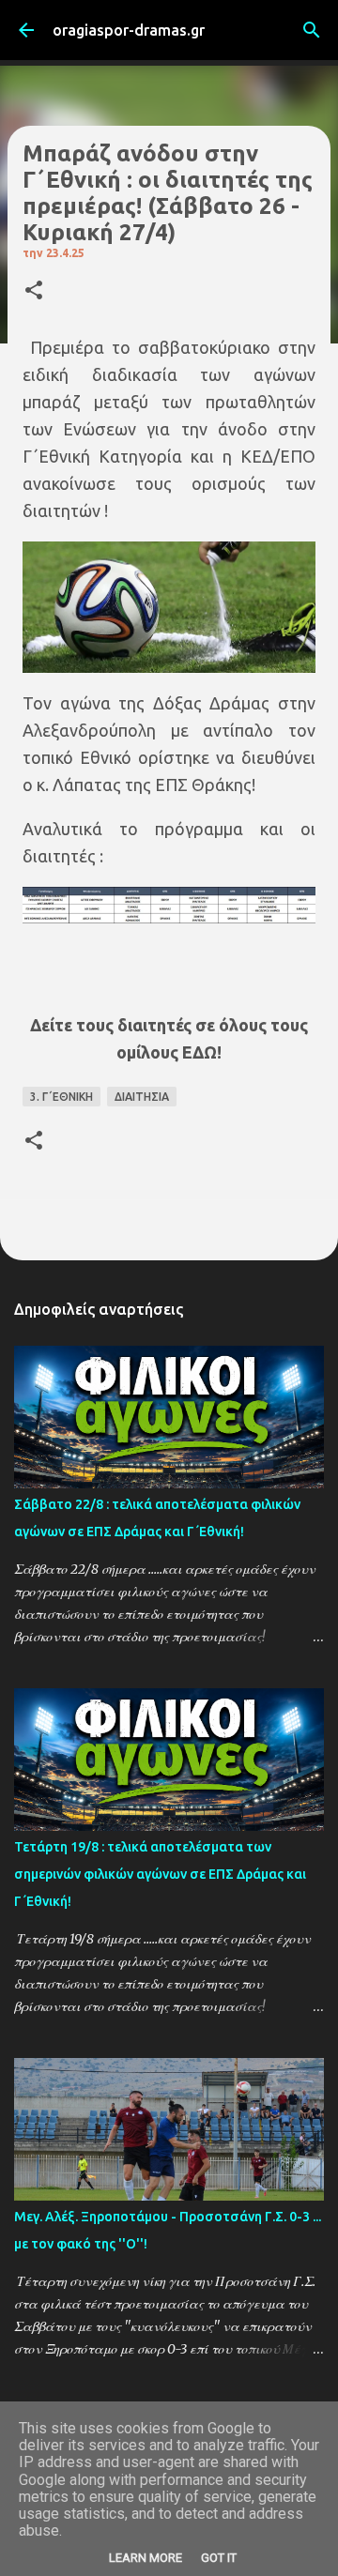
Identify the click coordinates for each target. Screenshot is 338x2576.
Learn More (146, 2558)
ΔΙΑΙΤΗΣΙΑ (142, 1097)
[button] (34, 291)
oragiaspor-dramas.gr (129, 30)
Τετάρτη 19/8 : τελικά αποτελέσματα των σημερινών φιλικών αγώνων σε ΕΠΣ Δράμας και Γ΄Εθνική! (160, 1874)
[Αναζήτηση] (312, 30)
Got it (219, 2558)
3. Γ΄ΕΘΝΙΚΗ (61, 1097)
